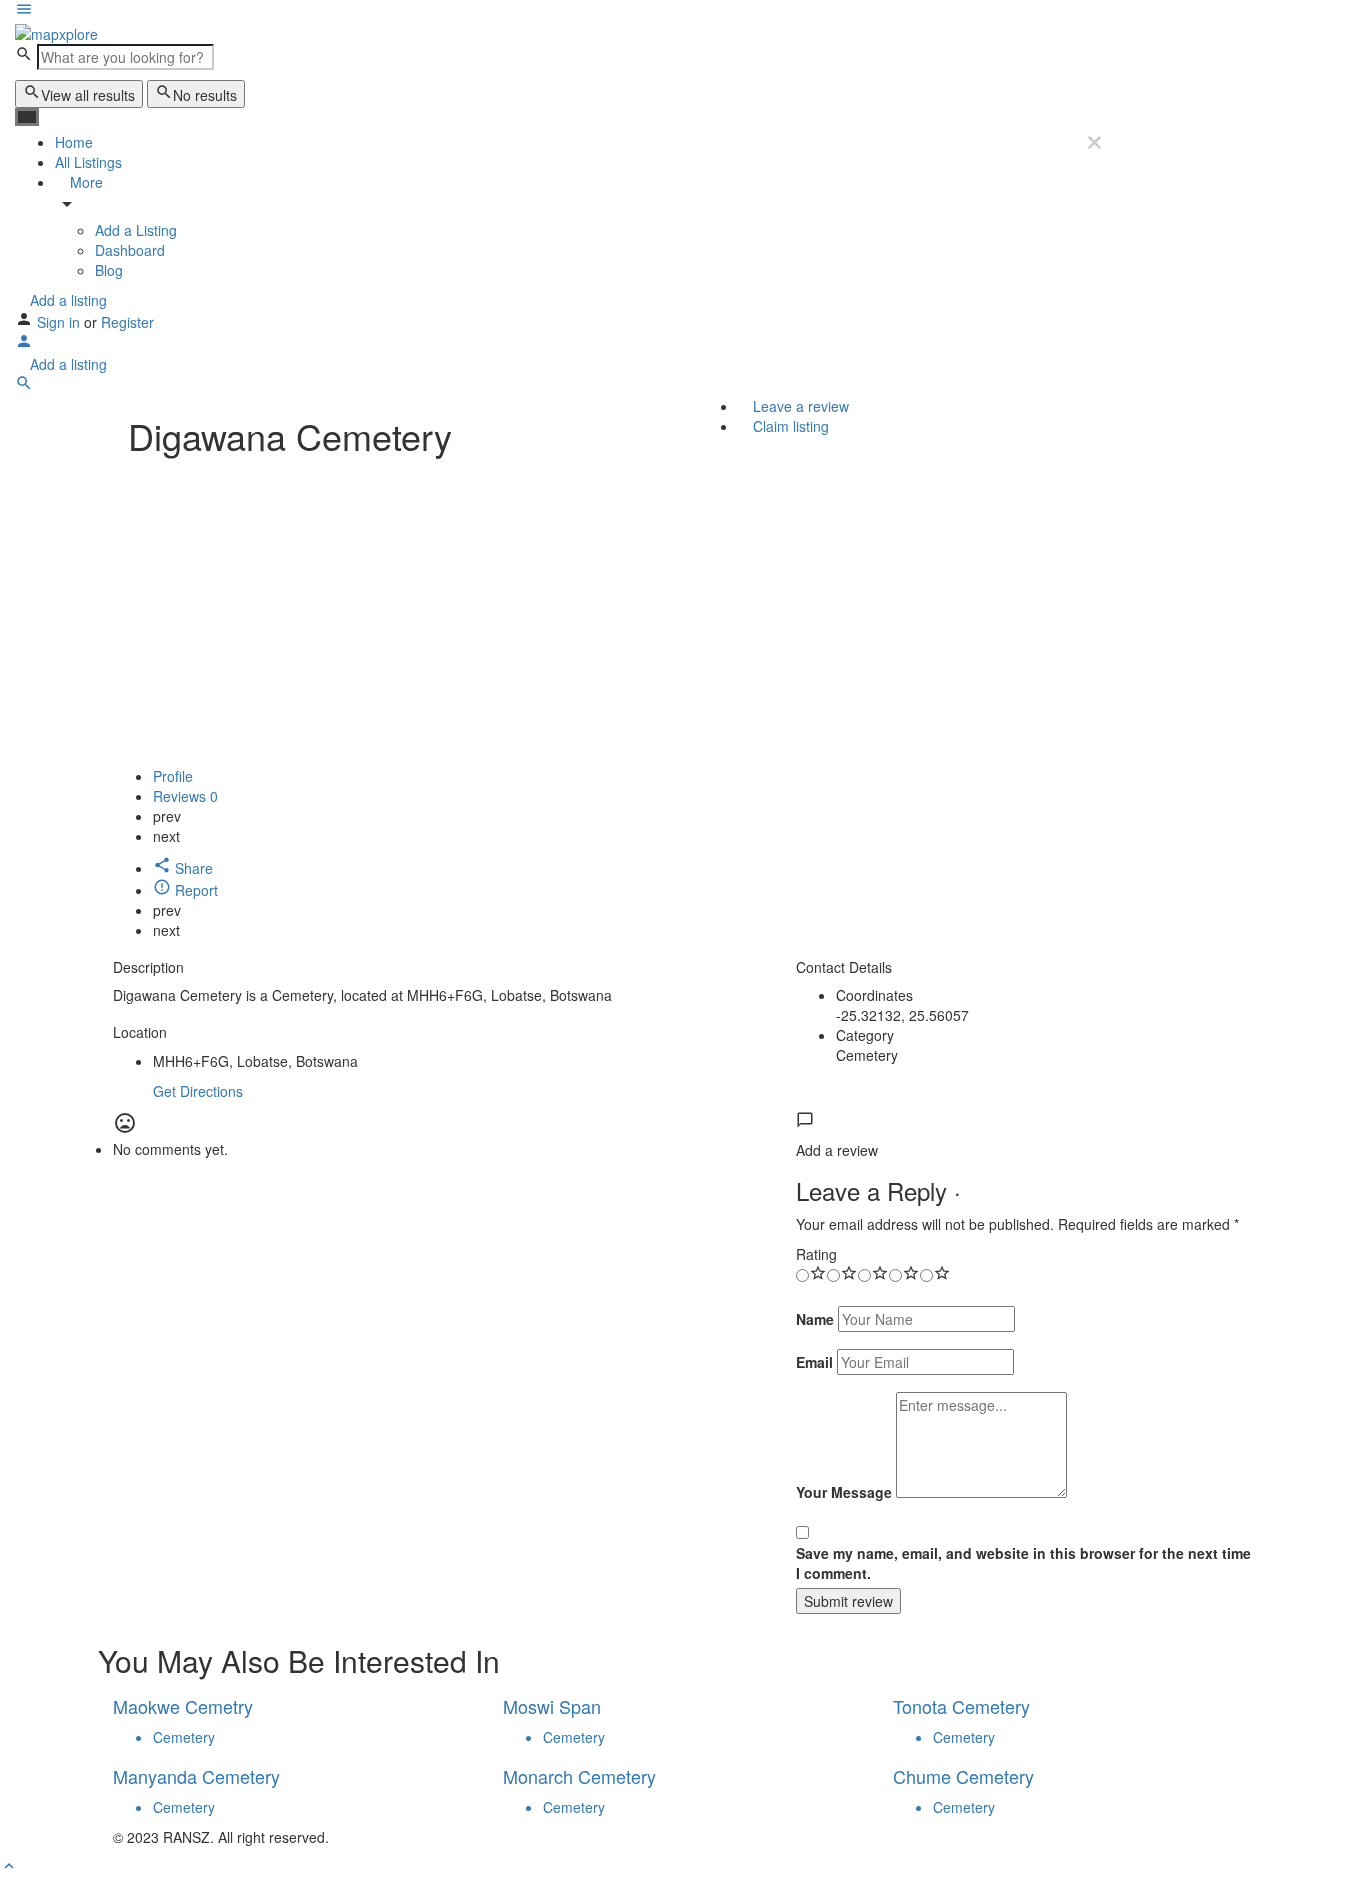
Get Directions (198, 1091)
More (84, 182)
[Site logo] (56, 32)
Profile (173, 776)
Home (74, 142)
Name (815, 1319)
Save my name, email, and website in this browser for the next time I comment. (1023, 1563)
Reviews (185, 796)
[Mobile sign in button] (24, 344)
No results (205, 95)
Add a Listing (136, 230)
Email (814, 1362)
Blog (109, 270)
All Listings (88, 162)
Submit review (848, 1601)
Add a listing (66, 300)
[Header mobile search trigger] (24, 386)
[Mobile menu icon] (560, 11)
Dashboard (130, 250)
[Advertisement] (683, 616)
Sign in (60, 322)
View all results (88, 95)
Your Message (844, 1492)
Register (127, 322)
